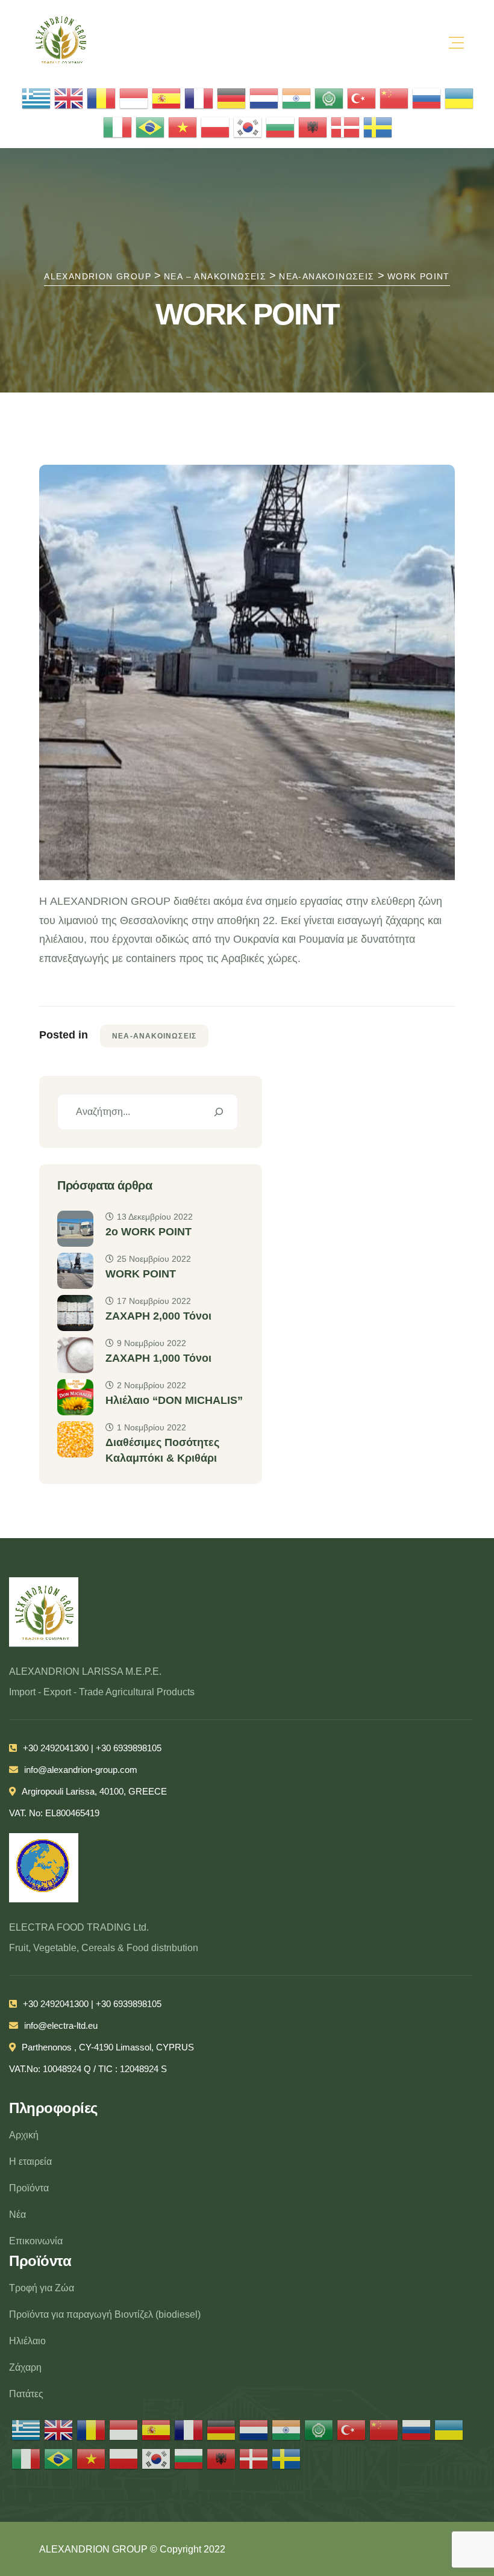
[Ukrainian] (460, 98)
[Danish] (346, 127)
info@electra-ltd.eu (61, 2025)
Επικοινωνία (36, 2241)
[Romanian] (102, 98)
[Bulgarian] (281, 127)
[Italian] (118, 127)
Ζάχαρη (25, 2367)
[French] (199, 98)
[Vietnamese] (183, 127)
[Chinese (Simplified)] (395, 98)
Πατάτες (26, 2394)
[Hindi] (297, 98)
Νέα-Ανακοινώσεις (154, 1036)
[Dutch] (264, 98)
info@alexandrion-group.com (81, 1770)
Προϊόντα (29, 2188)
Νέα (17, 2214)
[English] (69, 98)
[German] (232, 98)
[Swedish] (378, 127)
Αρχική (24, 2135)
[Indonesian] (134, 98)
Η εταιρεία (30, 2162)
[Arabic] (330, 98)
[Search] (219, 1112)
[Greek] (37, 98)
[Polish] (216, 127)
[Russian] (427, 98)
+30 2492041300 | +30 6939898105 (92, 1748)
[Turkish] (362, 98)
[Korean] (248, 127)
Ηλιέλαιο (27, 2341)
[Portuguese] (151, 127)
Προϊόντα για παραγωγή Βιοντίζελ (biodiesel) (105, 2314)
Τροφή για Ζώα (42, 2288)
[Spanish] (167, 98)
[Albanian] (313, 127)
